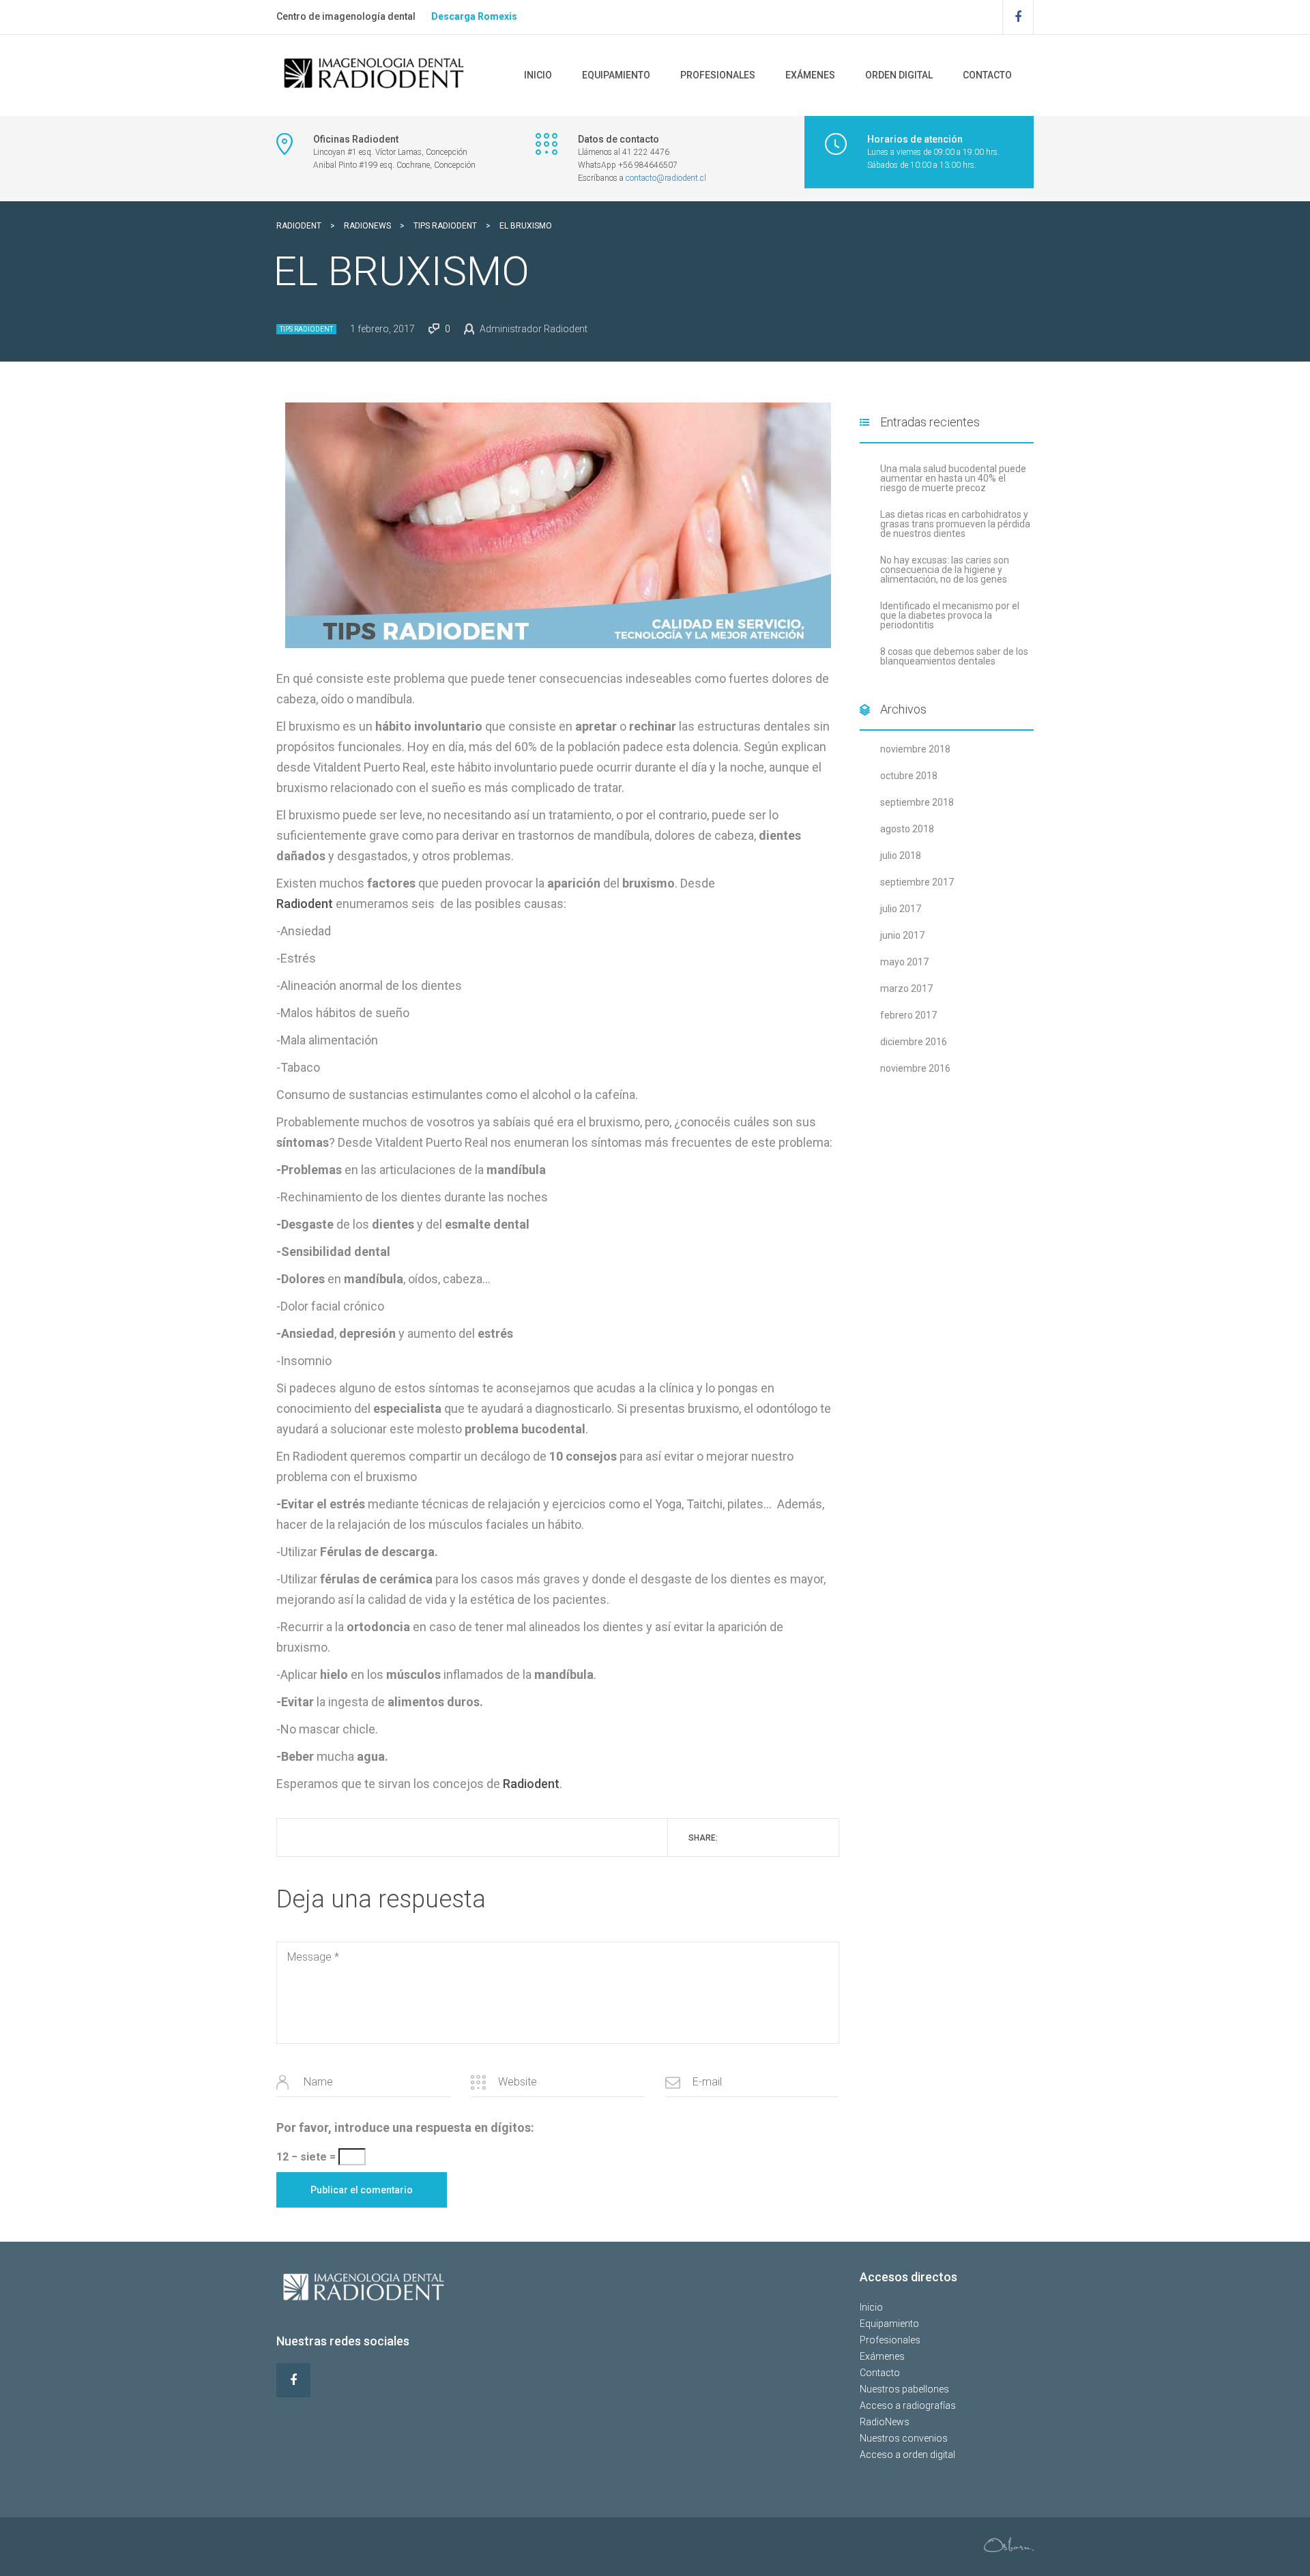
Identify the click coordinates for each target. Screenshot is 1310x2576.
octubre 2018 (909, 776)
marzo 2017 (906, 989)
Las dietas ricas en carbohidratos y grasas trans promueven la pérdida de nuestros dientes (955, 524)
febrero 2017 (908, 1015)
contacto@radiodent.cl (666, 178)
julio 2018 (901, 855)
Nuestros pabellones (904, 2389)
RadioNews (885, 2422)
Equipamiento (616, 75)
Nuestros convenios (904, 2438)
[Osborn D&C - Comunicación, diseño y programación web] (1009, 2543)
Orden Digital (899, 75)
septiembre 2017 (917, 882)
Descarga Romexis (474, 16)
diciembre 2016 (914, 1042)
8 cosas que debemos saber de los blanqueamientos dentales (954, 656)
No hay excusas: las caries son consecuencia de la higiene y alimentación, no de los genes (945, 570)
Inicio (538, 75)
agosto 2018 (907, 829)
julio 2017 (901, 909)
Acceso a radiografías (908, 2405)
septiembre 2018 (917, 802)
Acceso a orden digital (907, 2455)
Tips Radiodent (306, 329)
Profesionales (718, 75)
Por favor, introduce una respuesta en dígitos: (405, 2127)
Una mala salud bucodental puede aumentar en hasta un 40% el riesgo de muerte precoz (953, 478)
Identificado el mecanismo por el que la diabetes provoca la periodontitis (950, 615)
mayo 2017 (904, 962)
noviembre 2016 (915, 1068)
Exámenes (810, 75)
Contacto (987, 75)
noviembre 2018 (915, 749)
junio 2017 (902, 935)
